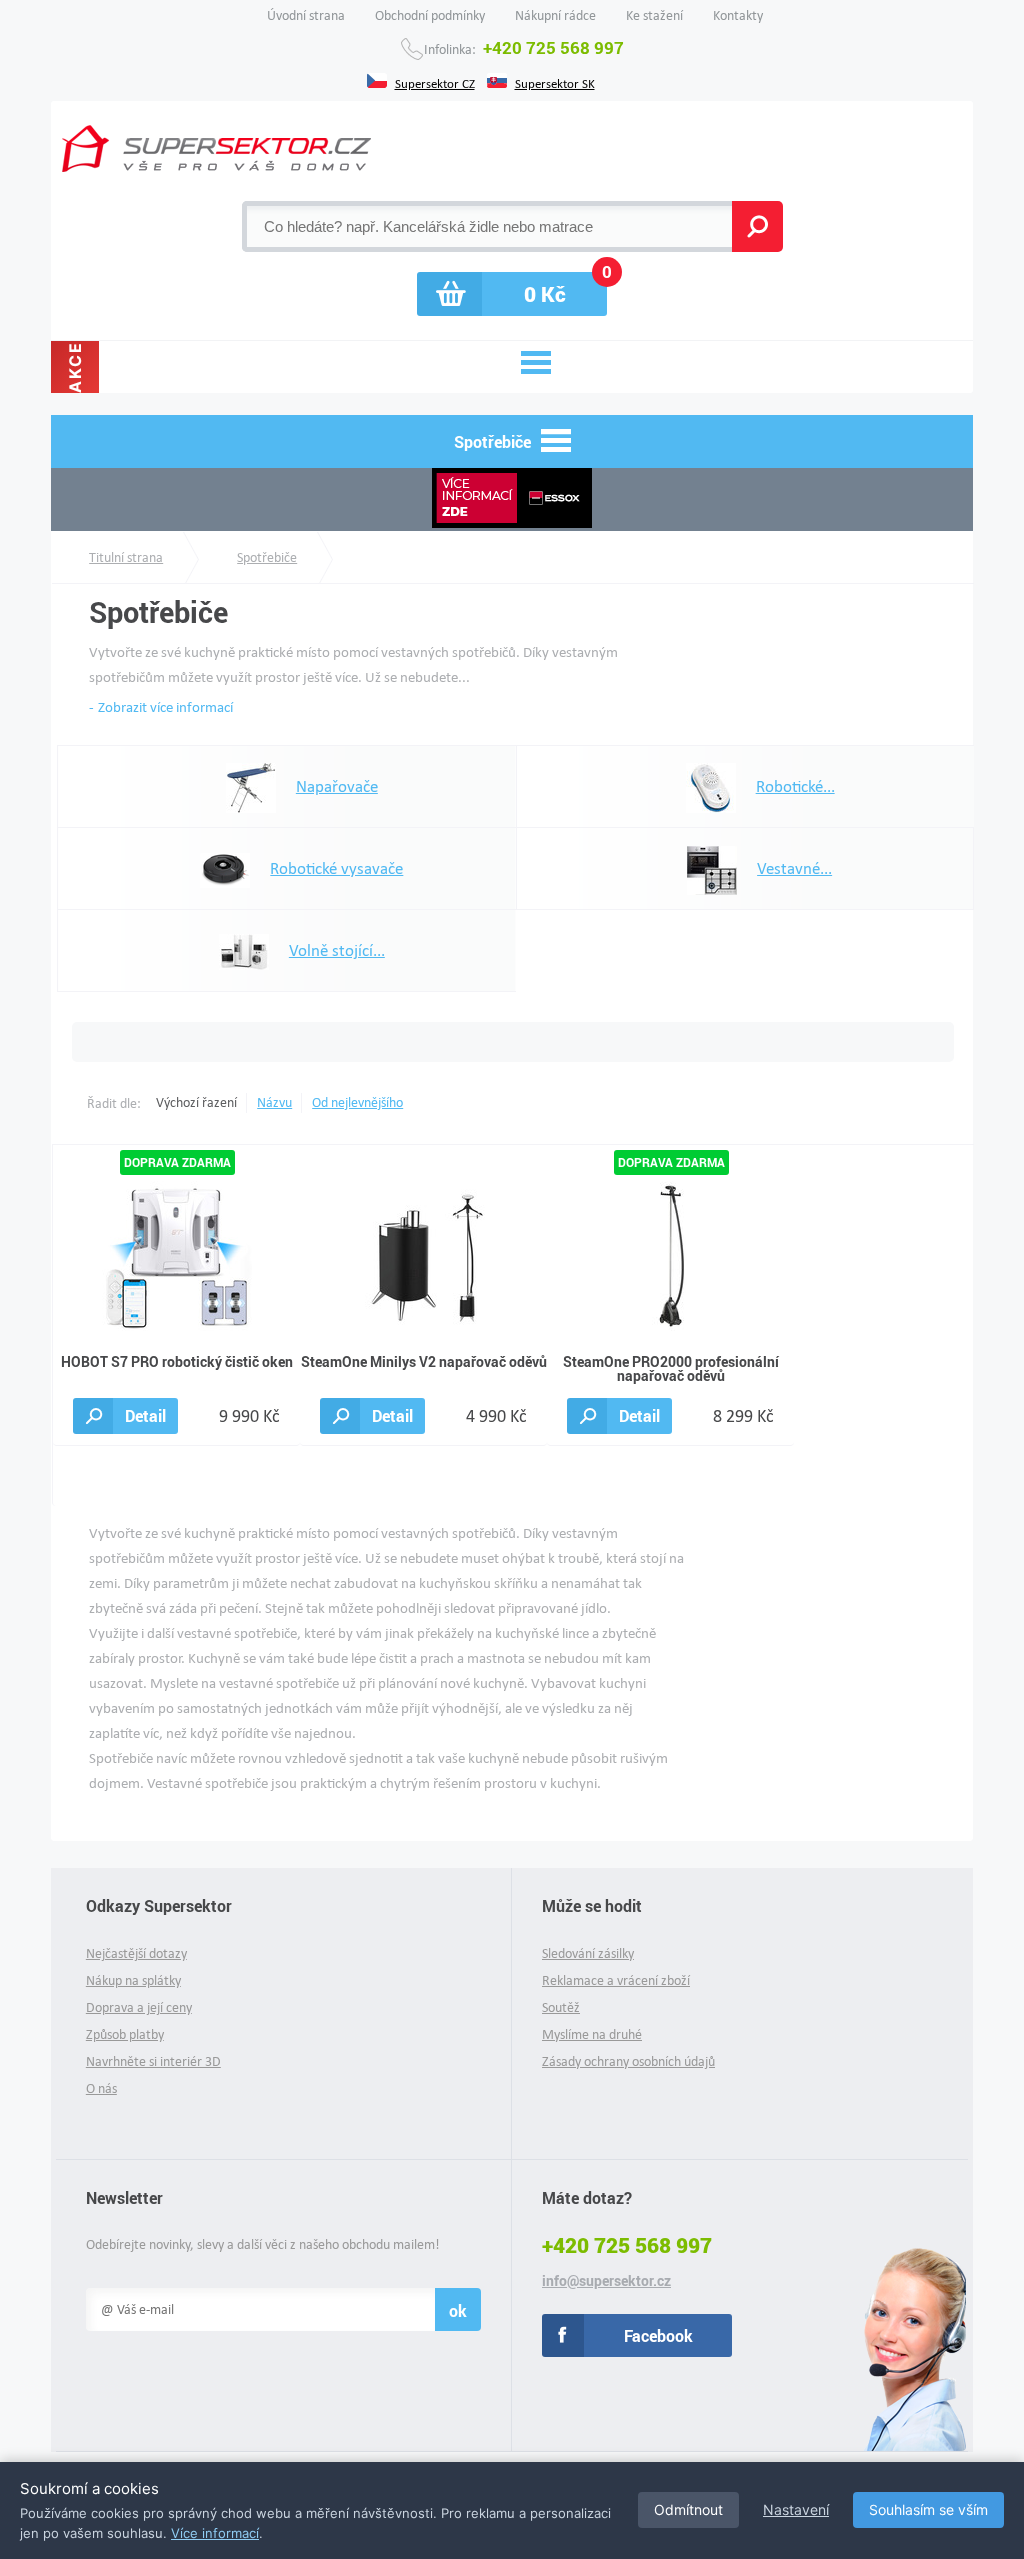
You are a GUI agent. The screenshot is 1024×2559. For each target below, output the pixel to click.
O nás (101, 2088)
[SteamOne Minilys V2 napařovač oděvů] (424, 1254)
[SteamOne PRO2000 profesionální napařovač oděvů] (671, 1254)
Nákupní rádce (555, 15)
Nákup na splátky (133, 1980)
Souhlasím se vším (928, 2509)
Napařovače (337, 786)
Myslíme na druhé (592, 2034)
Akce (75, 367)
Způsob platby (125, 2034)
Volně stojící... (337, 950)
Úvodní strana (306, 15)
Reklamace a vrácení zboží (616, 1980)
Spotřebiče (267, 557)
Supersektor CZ (435, 82)
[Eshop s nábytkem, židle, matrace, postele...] (216, 148)
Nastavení (796, 2509)
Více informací (215, 2533)
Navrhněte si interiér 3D (153, 2061)
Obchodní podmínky (430, 15)
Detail (145, 1415)
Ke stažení (654, 15)
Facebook (658, 2335)
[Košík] (512, 294)
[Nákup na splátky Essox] (512, 499)
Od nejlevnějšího (357, 1102)
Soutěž (561, 2007)
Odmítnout (688, 2509)
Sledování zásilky (588, 1953)
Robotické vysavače (336, 868)
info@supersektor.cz (606, 2281)
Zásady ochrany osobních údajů (628, 2061)
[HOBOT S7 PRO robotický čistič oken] (177, 1254)
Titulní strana (126, 557)
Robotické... (795, 786)
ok (458, 2310)
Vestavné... (794, 868)
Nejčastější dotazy (136, 1953)
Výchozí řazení (196, 1102)
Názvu (274, 1102)
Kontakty (738, 15)
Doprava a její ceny (139, 2007)
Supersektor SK (555, 82)
